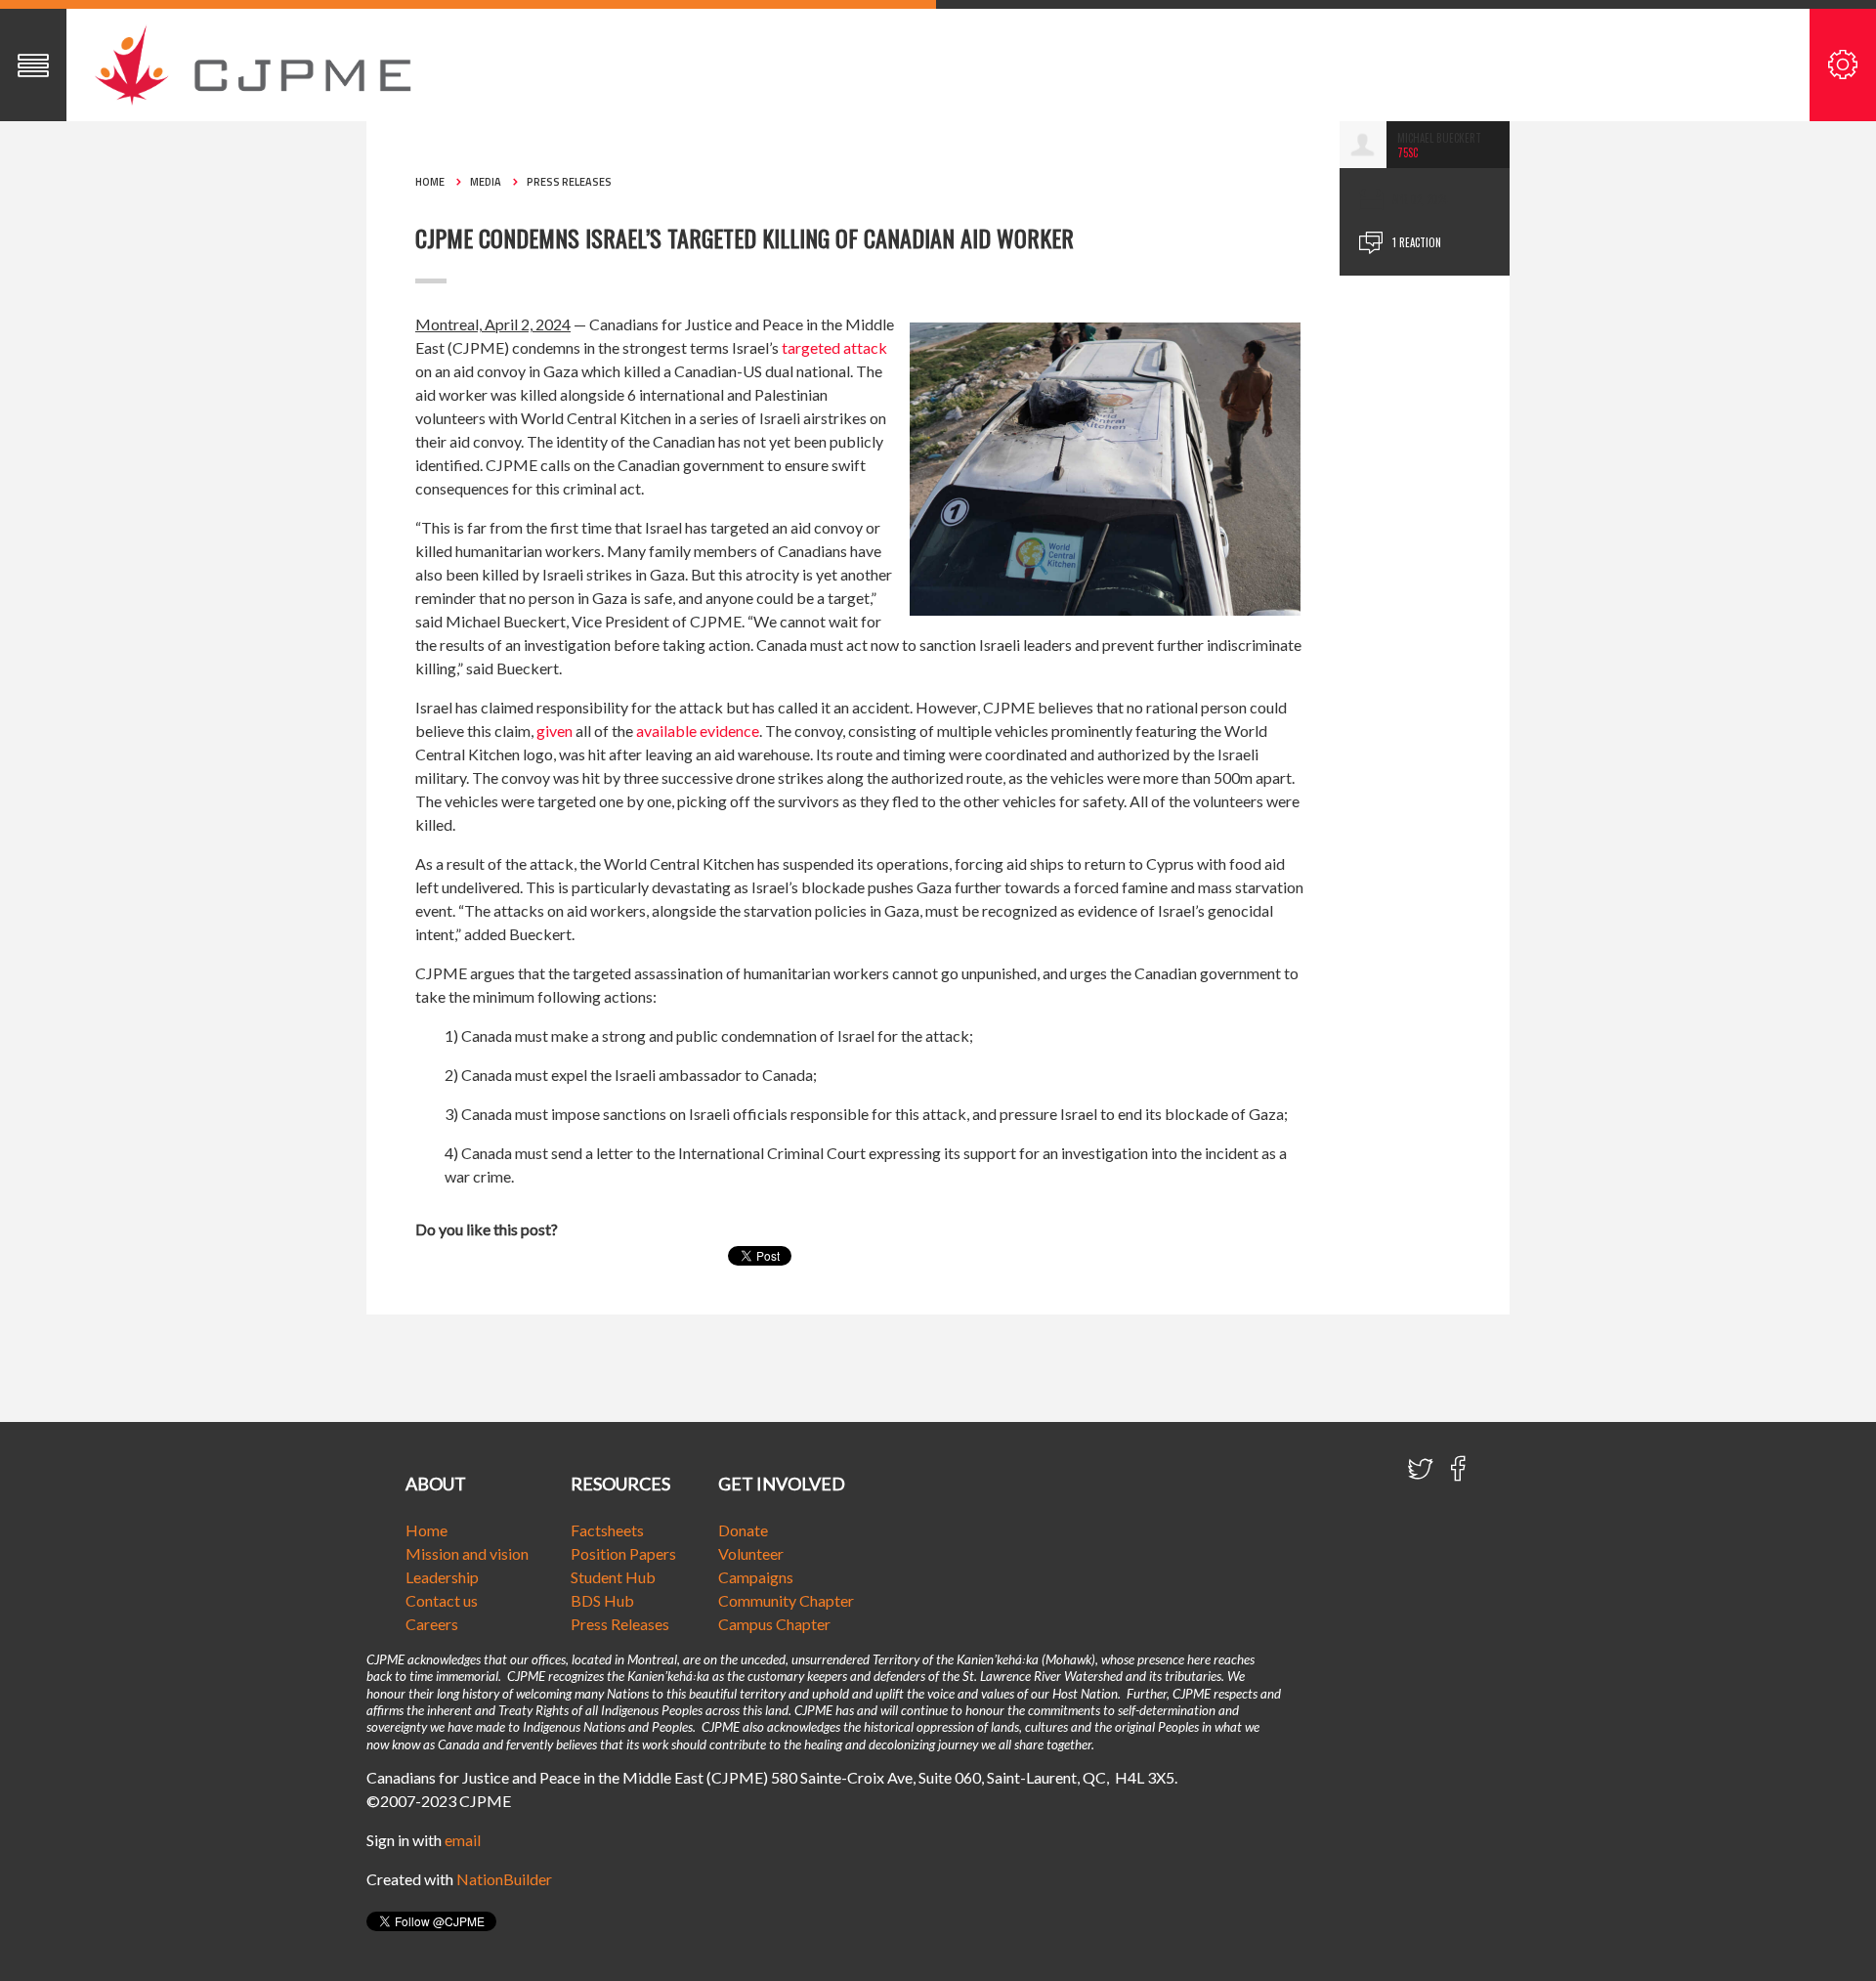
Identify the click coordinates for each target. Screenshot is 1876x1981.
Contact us (442, 1600)
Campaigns (756, 1577)
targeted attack (834, 347)
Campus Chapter (774, 1624)
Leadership (442, 1577)
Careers (432, 1624)
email (463, 1840)
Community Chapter (786, 1600)
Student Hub (613, 1577)
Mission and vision (467, 1553)
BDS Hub (602, 1600)
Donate (743, 1530)
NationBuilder (504, 1879)
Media (486, 182)
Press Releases (569, 182)
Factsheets (607, 1530)
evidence (729, 731)
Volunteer (751, 1553)
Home (430, 182)
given (554, 731)
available (666, 731)
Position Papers (623, 1553)
